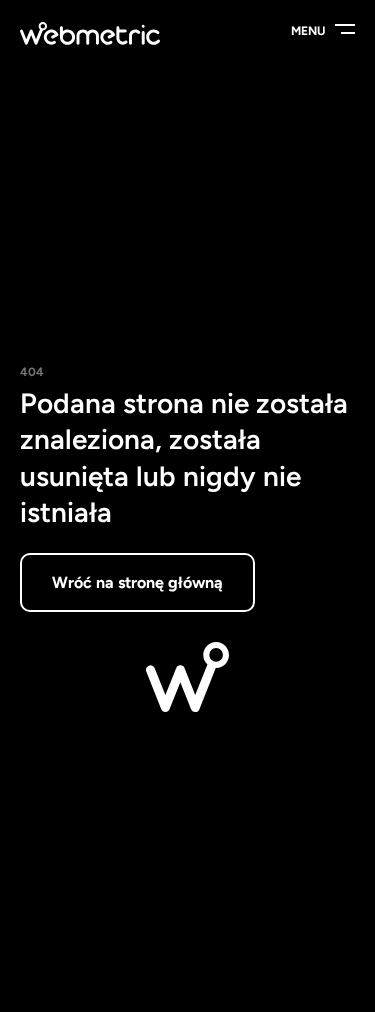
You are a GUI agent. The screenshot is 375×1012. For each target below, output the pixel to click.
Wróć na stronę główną (137, 582)
